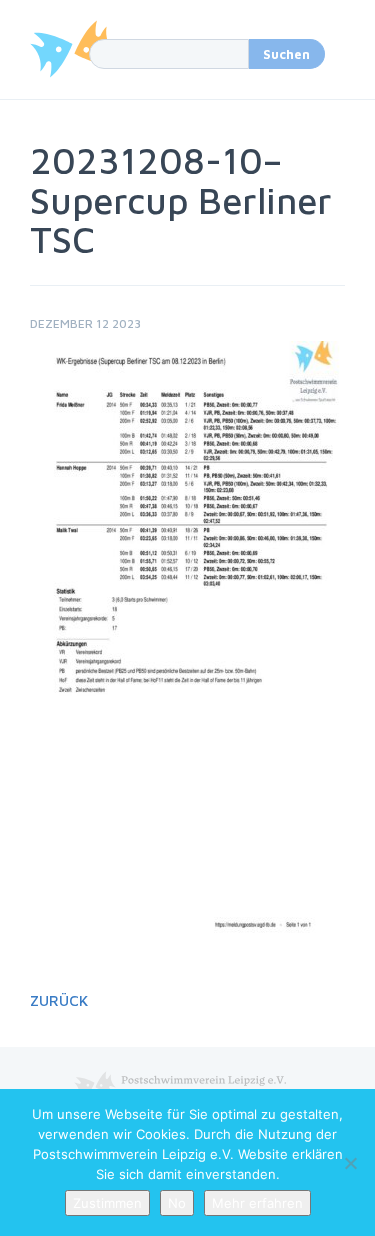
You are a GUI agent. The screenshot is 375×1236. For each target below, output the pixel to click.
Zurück (59, 1000)
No (177, 1203)
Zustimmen (107, 1203)
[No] (350, 1163)
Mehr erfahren (257, 1203)
